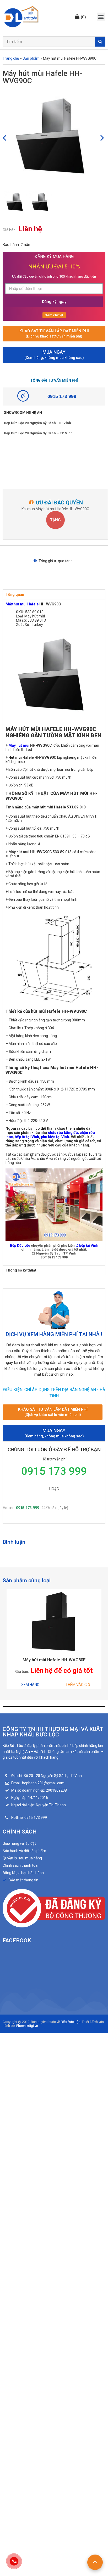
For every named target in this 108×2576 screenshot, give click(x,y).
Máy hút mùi (19, 745)
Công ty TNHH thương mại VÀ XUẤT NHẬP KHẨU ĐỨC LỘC (53, 1732)
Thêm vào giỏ (78, 1685)
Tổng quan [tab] (15, 594)
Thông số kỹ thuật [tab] (21, 1270)
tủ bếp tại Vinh (87, 1245)
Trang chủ (11, 58)
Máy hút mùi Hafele (22, 604)
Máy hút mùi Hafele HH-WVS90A (54, 1660)
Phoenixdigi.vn (27, 2026)
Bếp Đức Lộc (20, 1245)
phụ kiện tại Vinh (55, 1137)
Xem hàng (30, 1685)
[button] (80, 17)
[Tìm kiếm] (100, 42)
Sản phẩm (31, 58)
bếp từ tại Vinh (27, 1137)
